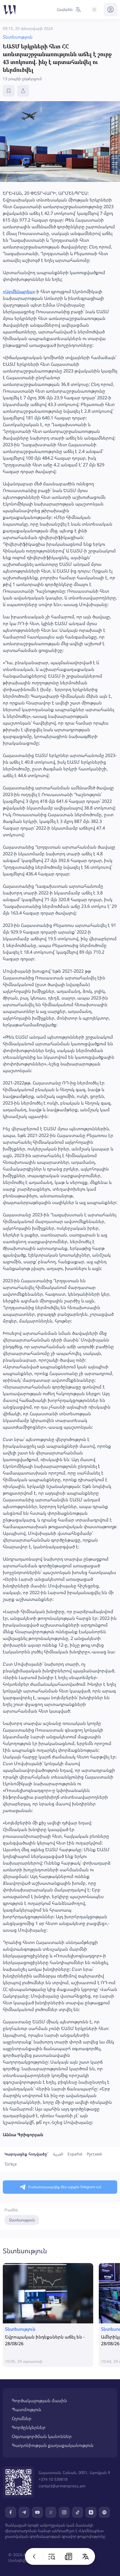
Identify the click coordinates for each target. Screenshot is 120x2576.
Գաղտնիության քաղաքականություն (53, 2445)
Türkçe (11, 2164)
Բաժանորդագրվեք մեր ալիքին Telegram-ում (65, 2187)
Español (75, 2154)
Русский (94, 2154)
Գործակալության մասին (39, 2401)
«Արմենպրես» (19, 291)
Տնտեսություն (22, 2220)
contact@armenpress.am (62, 2486)
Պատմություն (27, 2409)
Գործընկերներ (29, 2427)
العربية (58, 2154)
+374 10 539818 (53, 2479)
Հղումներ (22, 2418)
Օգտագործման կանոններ (42, 2436)
